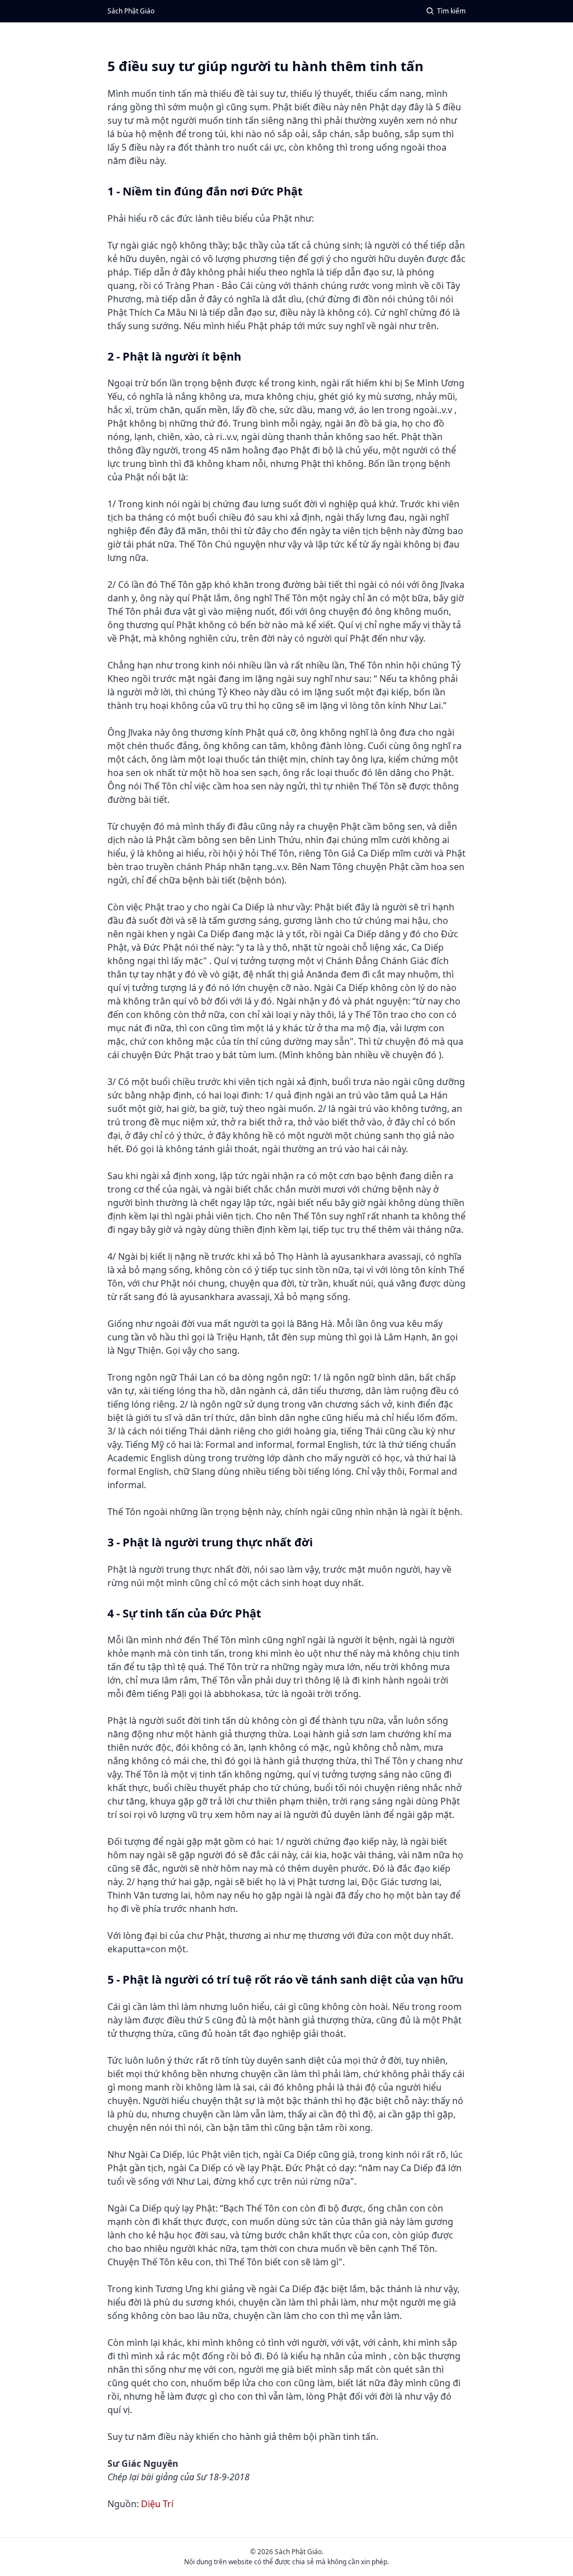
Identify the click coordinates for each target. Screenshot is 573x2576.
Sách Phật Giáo (131, 11)
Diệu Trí (157, 2504)
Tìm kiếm (451, 11)
